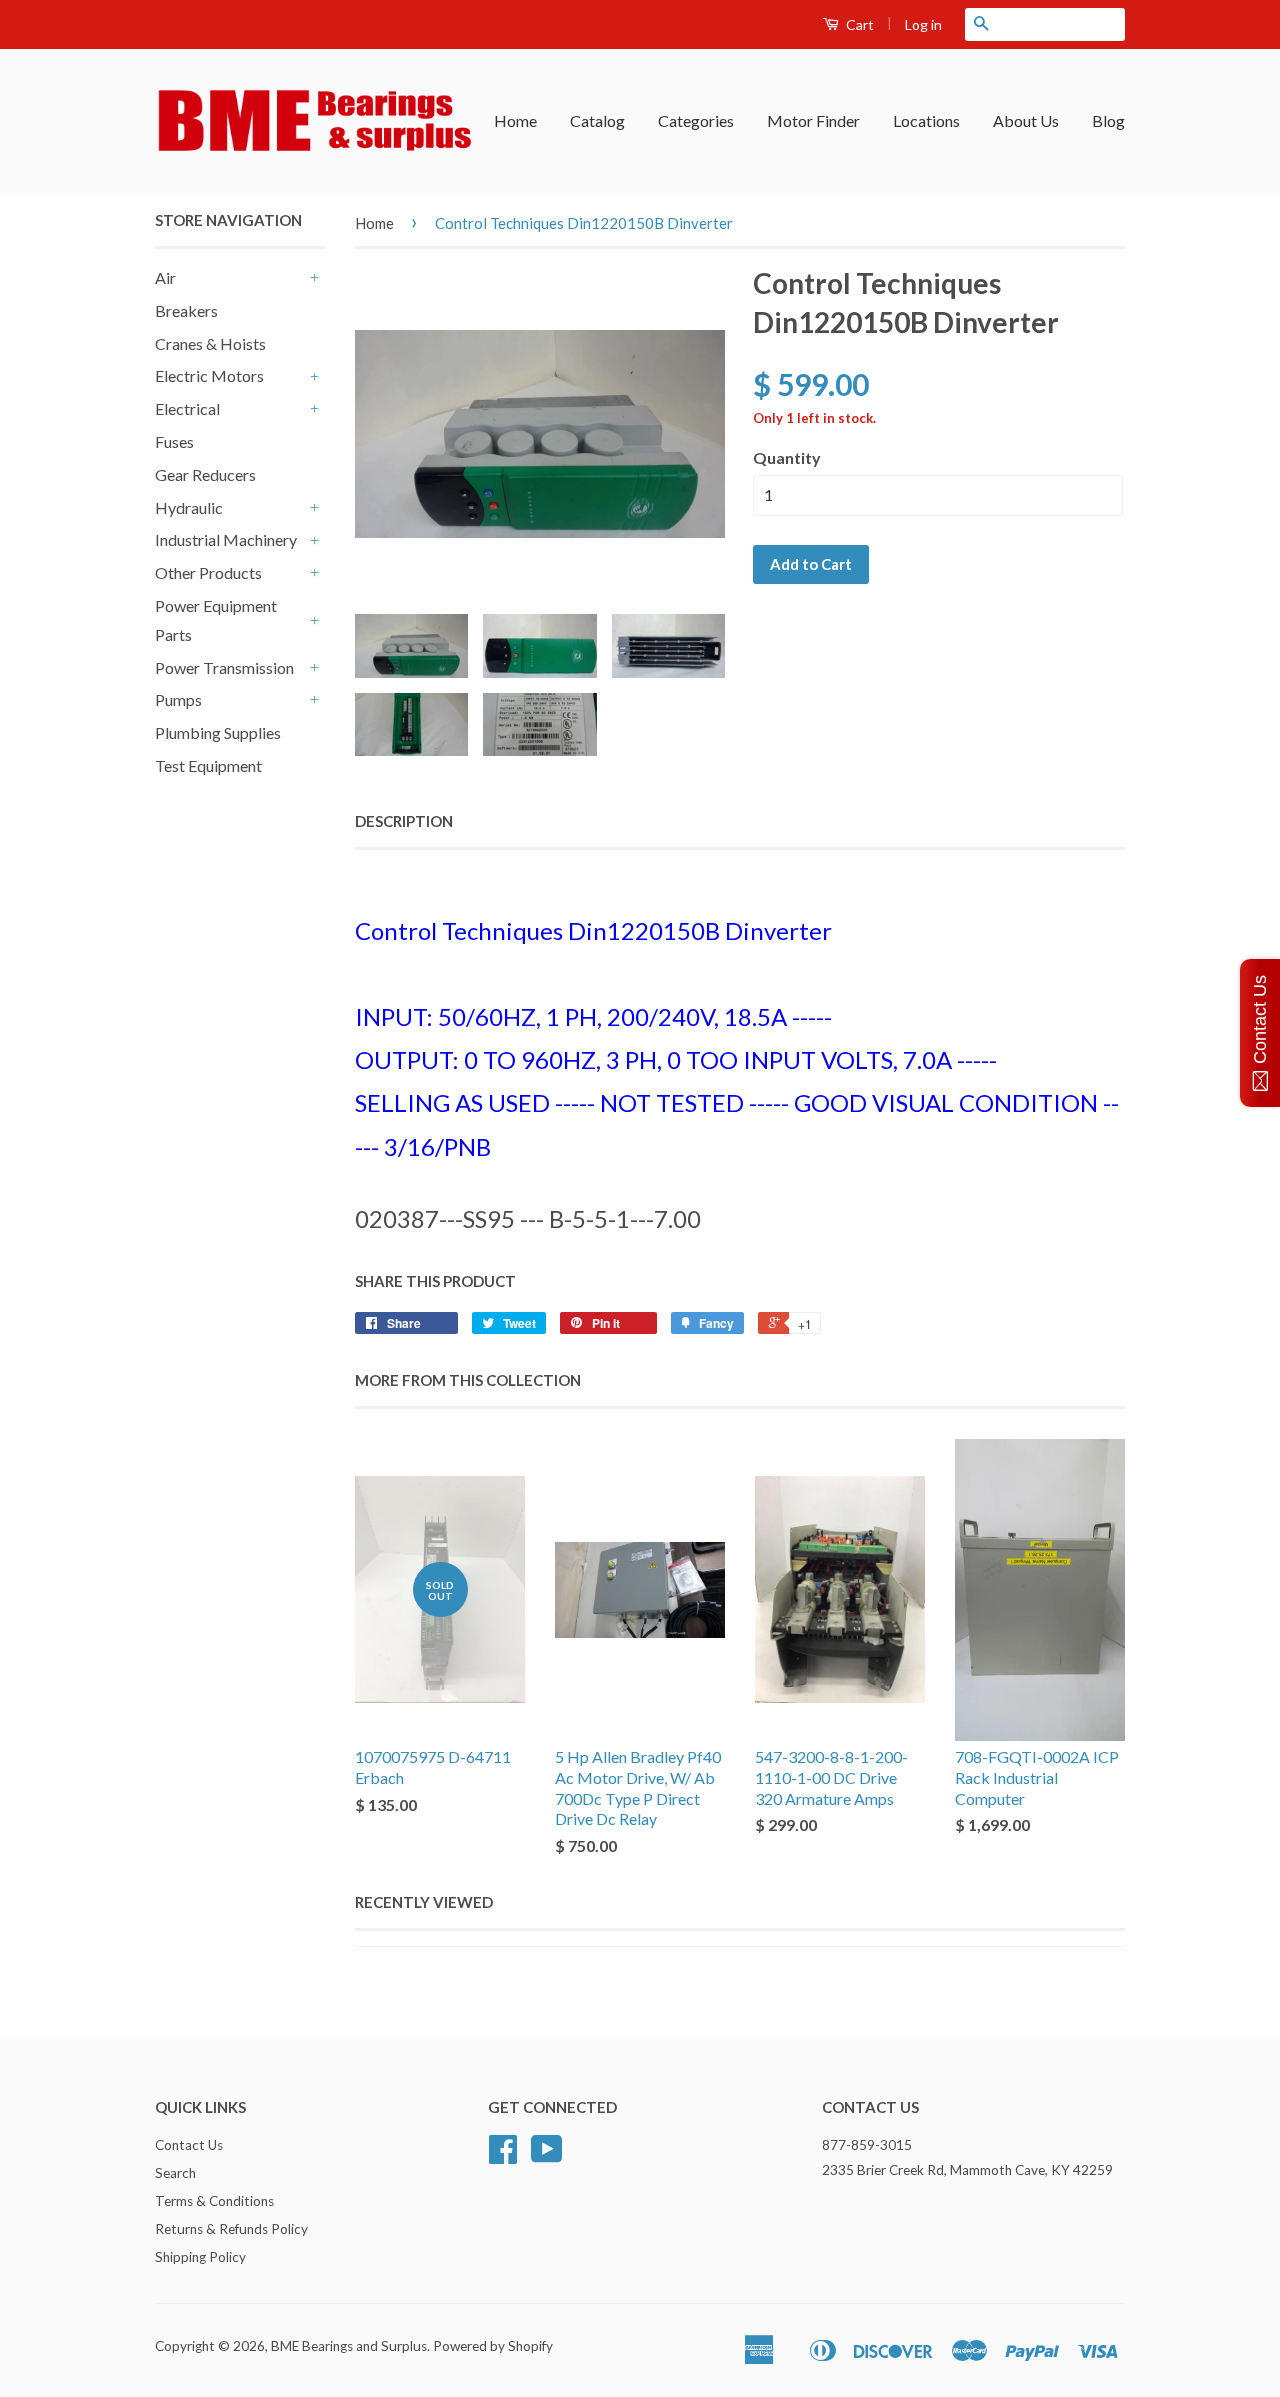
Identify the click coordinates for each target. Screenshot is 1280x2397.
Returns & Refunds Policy (231, 2229)
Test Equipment (208, 765)
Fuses (174, 441)
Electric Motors (209, 375)
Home (515, 120)
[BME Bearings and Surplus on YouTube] (547, 2156)
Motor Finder (813, 120)
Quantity (787, 457)
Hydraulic (189, 507)
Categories (696, 120)
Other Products (208, 572)
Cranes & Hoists (210, 343)
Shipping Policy (200, 2257)
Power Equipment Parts (216, 620)
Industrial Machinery (226, 539)
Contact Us (189, 2145)
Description (404, 821)
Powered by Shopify (493, 2346)
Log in (923, 24)
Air (165, 277)
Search (175, 2173)
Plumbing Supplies (218, 732)
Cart (858, 24)
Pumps (178, 699)
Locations (926, 120)
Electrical (187, 408)
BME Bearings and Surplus (349, 2346)
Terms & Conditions (214, 2201)
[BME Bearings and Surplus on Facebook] (503, 2156)
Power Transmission (224, 667)
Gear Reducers (205, 474)
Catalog (597, 120)
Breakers (186, 310)
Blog (1108, 120)
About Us (1026, 120)
